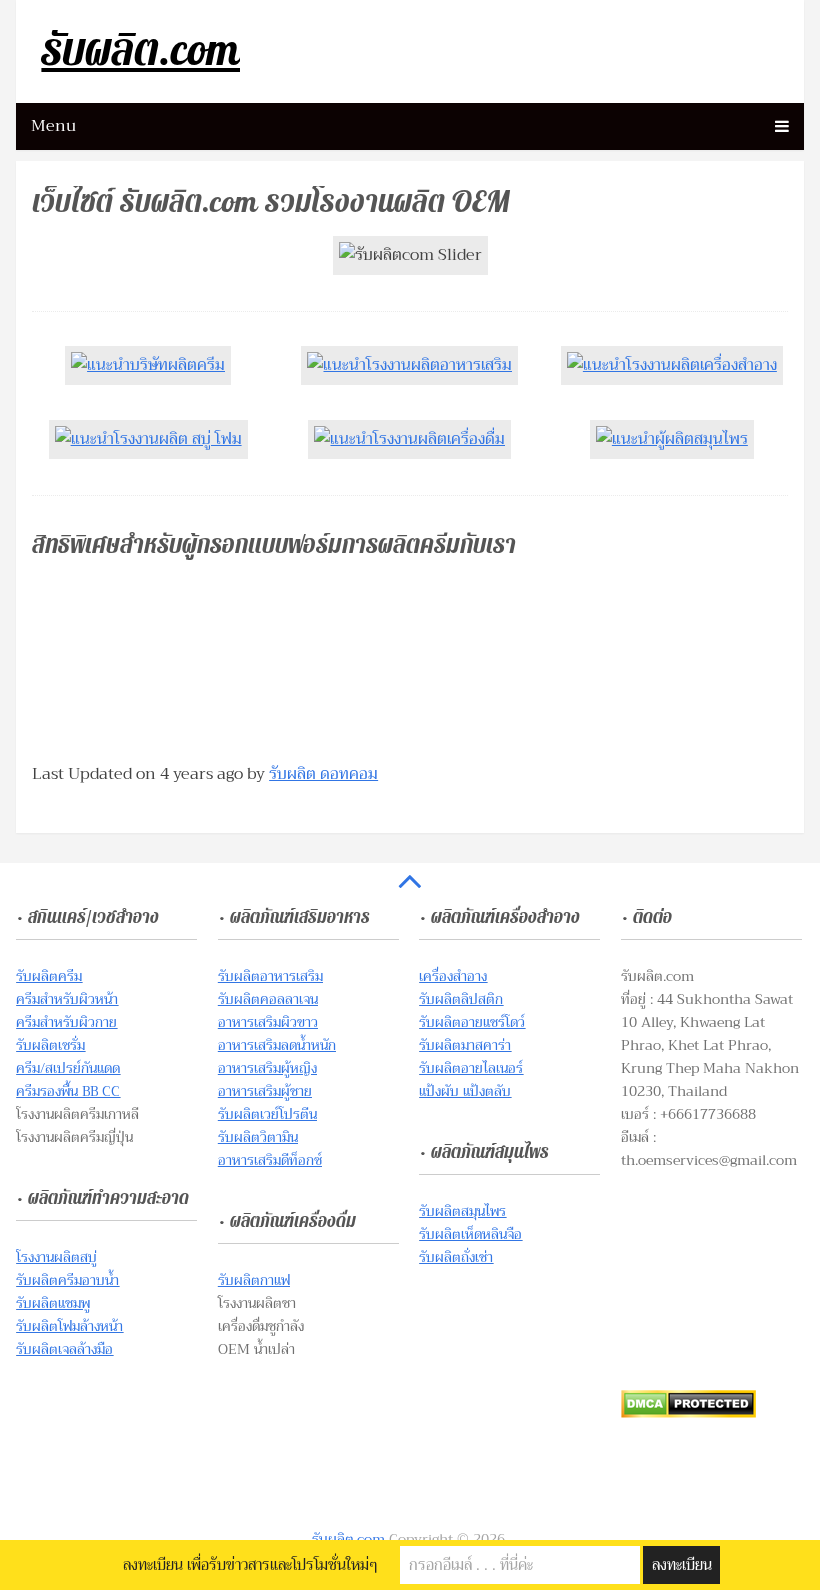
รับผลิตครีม (49, 976)
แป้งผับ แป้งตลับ (465, 1091)
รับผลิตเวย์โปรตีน (267, 1114)
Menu (53, 126)
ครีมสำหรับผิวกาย (66, 1022)
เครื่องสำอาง (453, 976)
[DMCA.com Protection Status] (688, 1413)
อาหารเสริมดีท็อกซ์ (270, 1160)
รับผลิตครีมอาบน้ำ (67, 1280)
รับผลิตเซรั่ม (50, 1045)
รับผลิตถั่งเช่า (456, 1257)
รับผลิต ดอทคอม (323, 774)
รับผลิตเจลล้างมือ (64, 1349)
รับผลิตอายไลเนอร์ (471, 1068)
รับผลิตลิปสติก (461, 999)
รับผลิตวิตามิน (258, 1137)
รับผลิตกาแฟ (254, 1280)
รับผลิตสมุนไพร (462, 1211)
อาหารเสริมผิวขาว (268, 1022)
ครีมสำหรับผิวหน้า (67, 999)
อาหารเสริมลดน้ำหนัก (277, 1045)
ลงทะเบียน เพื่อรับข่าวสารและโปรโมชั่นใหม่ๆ (250, 1565)
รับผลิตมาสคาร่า (465, 1045)
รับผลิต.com (140, 52)
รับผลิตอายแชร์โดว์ (472, 1022)
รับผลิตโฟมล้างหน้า (69, 1326)
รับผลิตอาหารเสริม (270, 976)
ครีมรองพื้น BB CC (68, 1091)
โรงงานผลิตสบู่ (56, 1257)
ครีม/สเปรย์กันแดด (68, 1068)
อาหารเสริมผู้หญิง (267, 1068)
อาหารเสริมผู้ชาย (265, 1091)
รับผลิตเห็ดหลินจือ (470, 1234)
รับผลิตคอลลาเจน (268, 999)
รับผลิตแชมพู (53, 1303)
